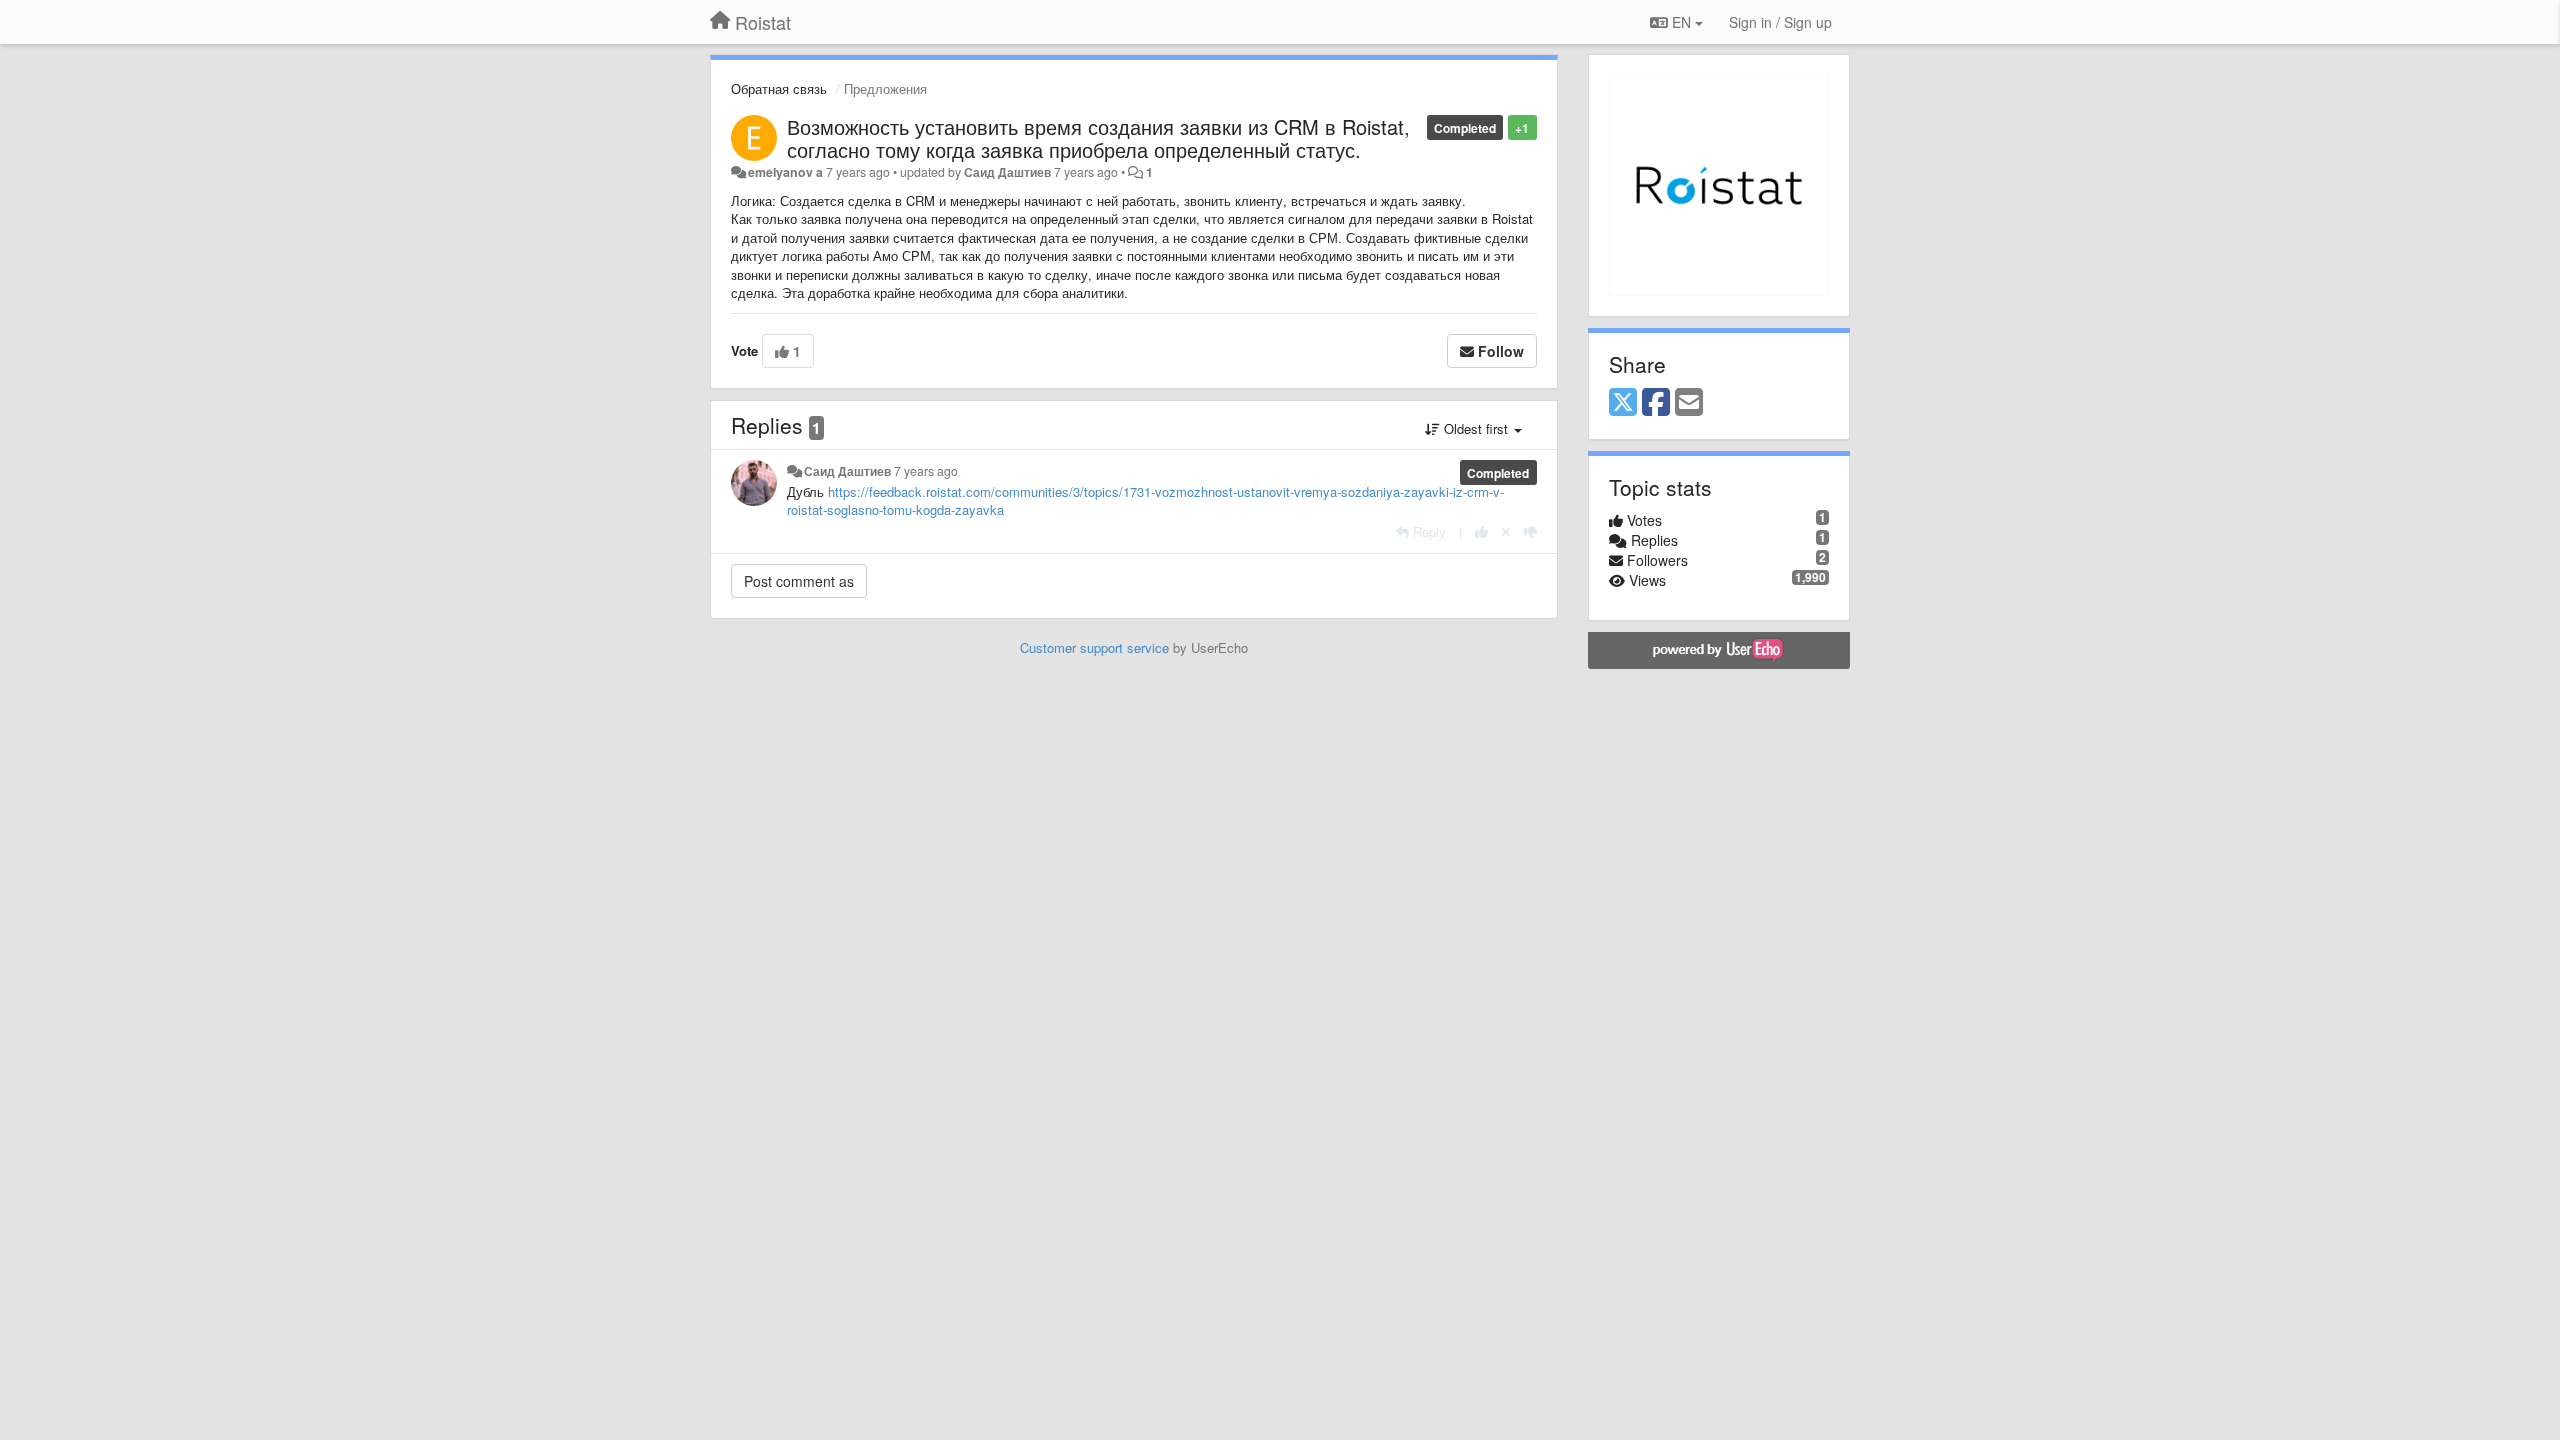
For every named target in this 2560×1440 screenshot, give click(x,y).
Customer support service (1094, 647)
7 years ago (926, 471)
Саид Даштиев (1007, 172)
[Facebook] (1656, 403)
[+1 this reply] (1481, 531)
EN (1681, 22)
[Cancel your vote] (1506, 531)
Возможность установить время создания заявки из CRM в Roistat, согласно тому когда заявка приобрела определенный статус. (1098, 138)
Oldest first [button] (1476, 428)
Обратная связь (779, 88)
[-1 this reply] (1530, 531)
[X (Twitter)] (1623, 403)
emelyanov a (785, 172)
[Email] (1689, 403)
